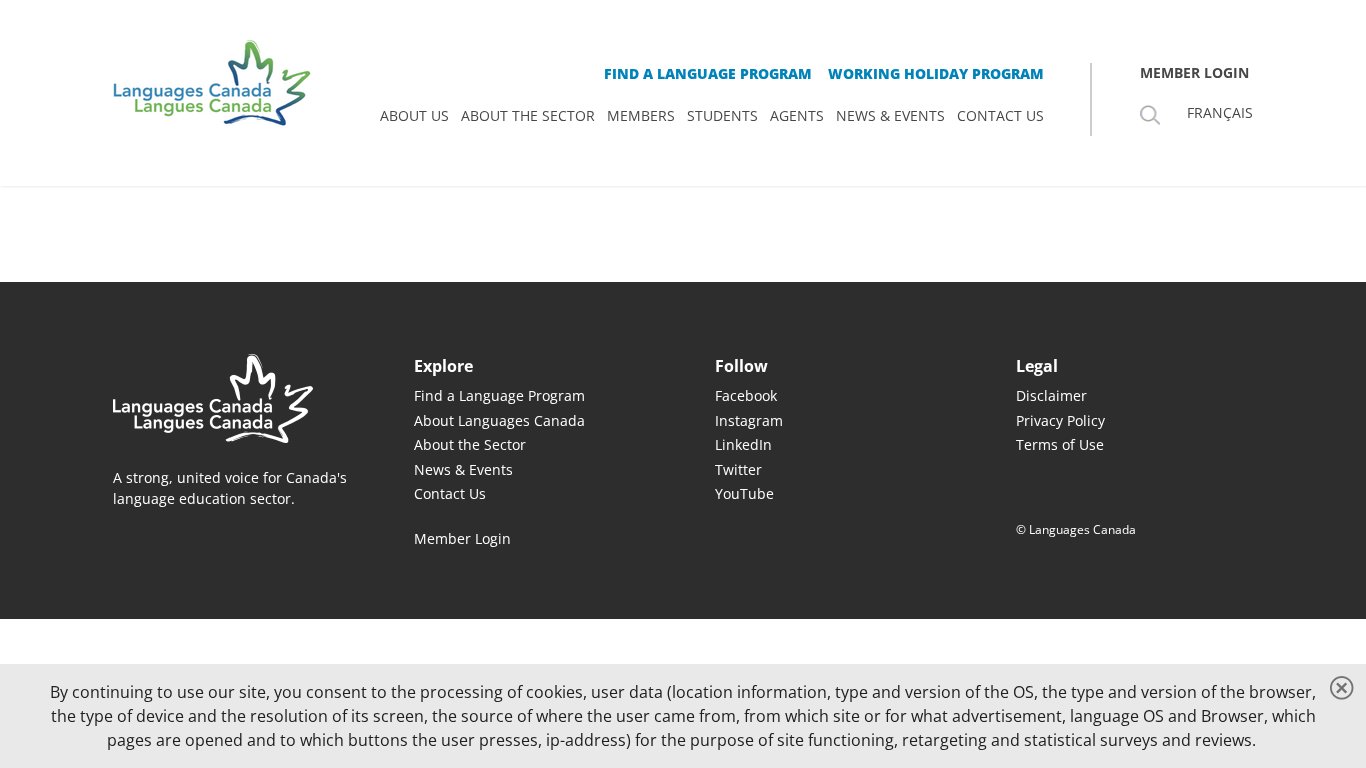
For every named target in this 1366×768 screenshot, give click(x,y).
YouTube (744, 493)
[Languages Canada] (231, 398)
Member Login (462, 539)
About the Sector (470, 444)
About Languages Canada (499, 420)
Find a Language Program (499, 395)
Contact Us (450, 493)
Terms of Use (1060, 444)
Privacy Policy (1060, 420)
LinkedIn (743, 444)
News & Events (463, 469)
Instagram (749, 420)
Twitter (738, 469)
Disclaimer (1051, 395)
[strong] (414, 116)
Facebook (746, 395)
